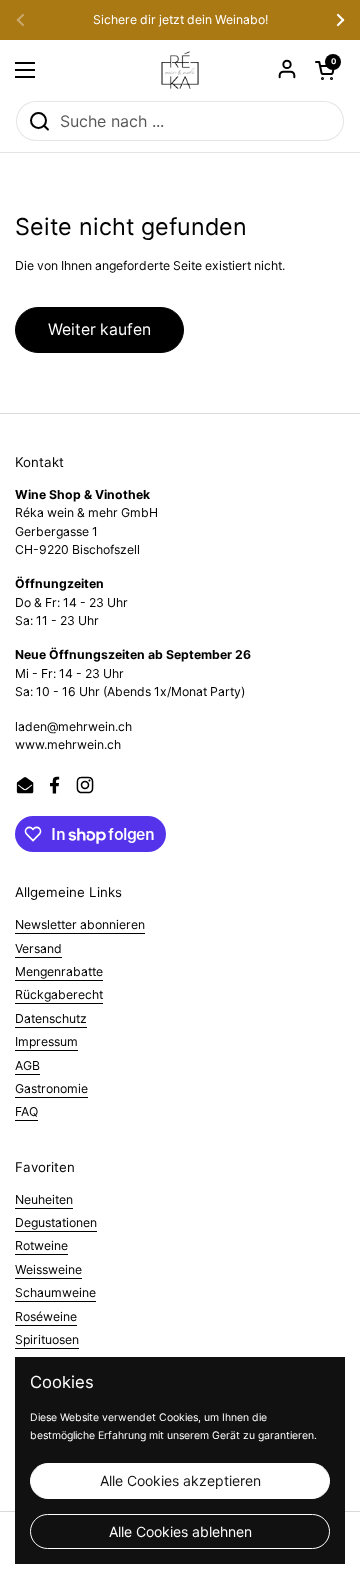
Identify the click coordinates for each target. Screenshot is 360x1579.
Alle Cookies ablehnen (180, 1531)
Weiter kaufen (99, 329)
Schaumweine (55, 1292)
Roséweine (46, 1316)
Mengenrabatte (59, 971)
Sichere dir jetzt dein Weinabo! (180, 20)
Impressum (46, 1041)
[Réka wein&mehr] (180, 70)
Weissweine (48, 1269)
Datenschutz (51, 1018)
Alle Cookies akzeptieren (180, 1480)
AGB (27, 1065)
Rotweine (41, 1245)
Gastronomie (51, 1088)
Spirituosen (47, 1339)
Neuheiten (44, 1199)
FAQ (26, 1111)
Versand (38, 948)
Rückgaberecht (59, 994)
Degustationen (56, 1222)
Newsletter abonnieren (80, 924)
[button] (325, 70)
